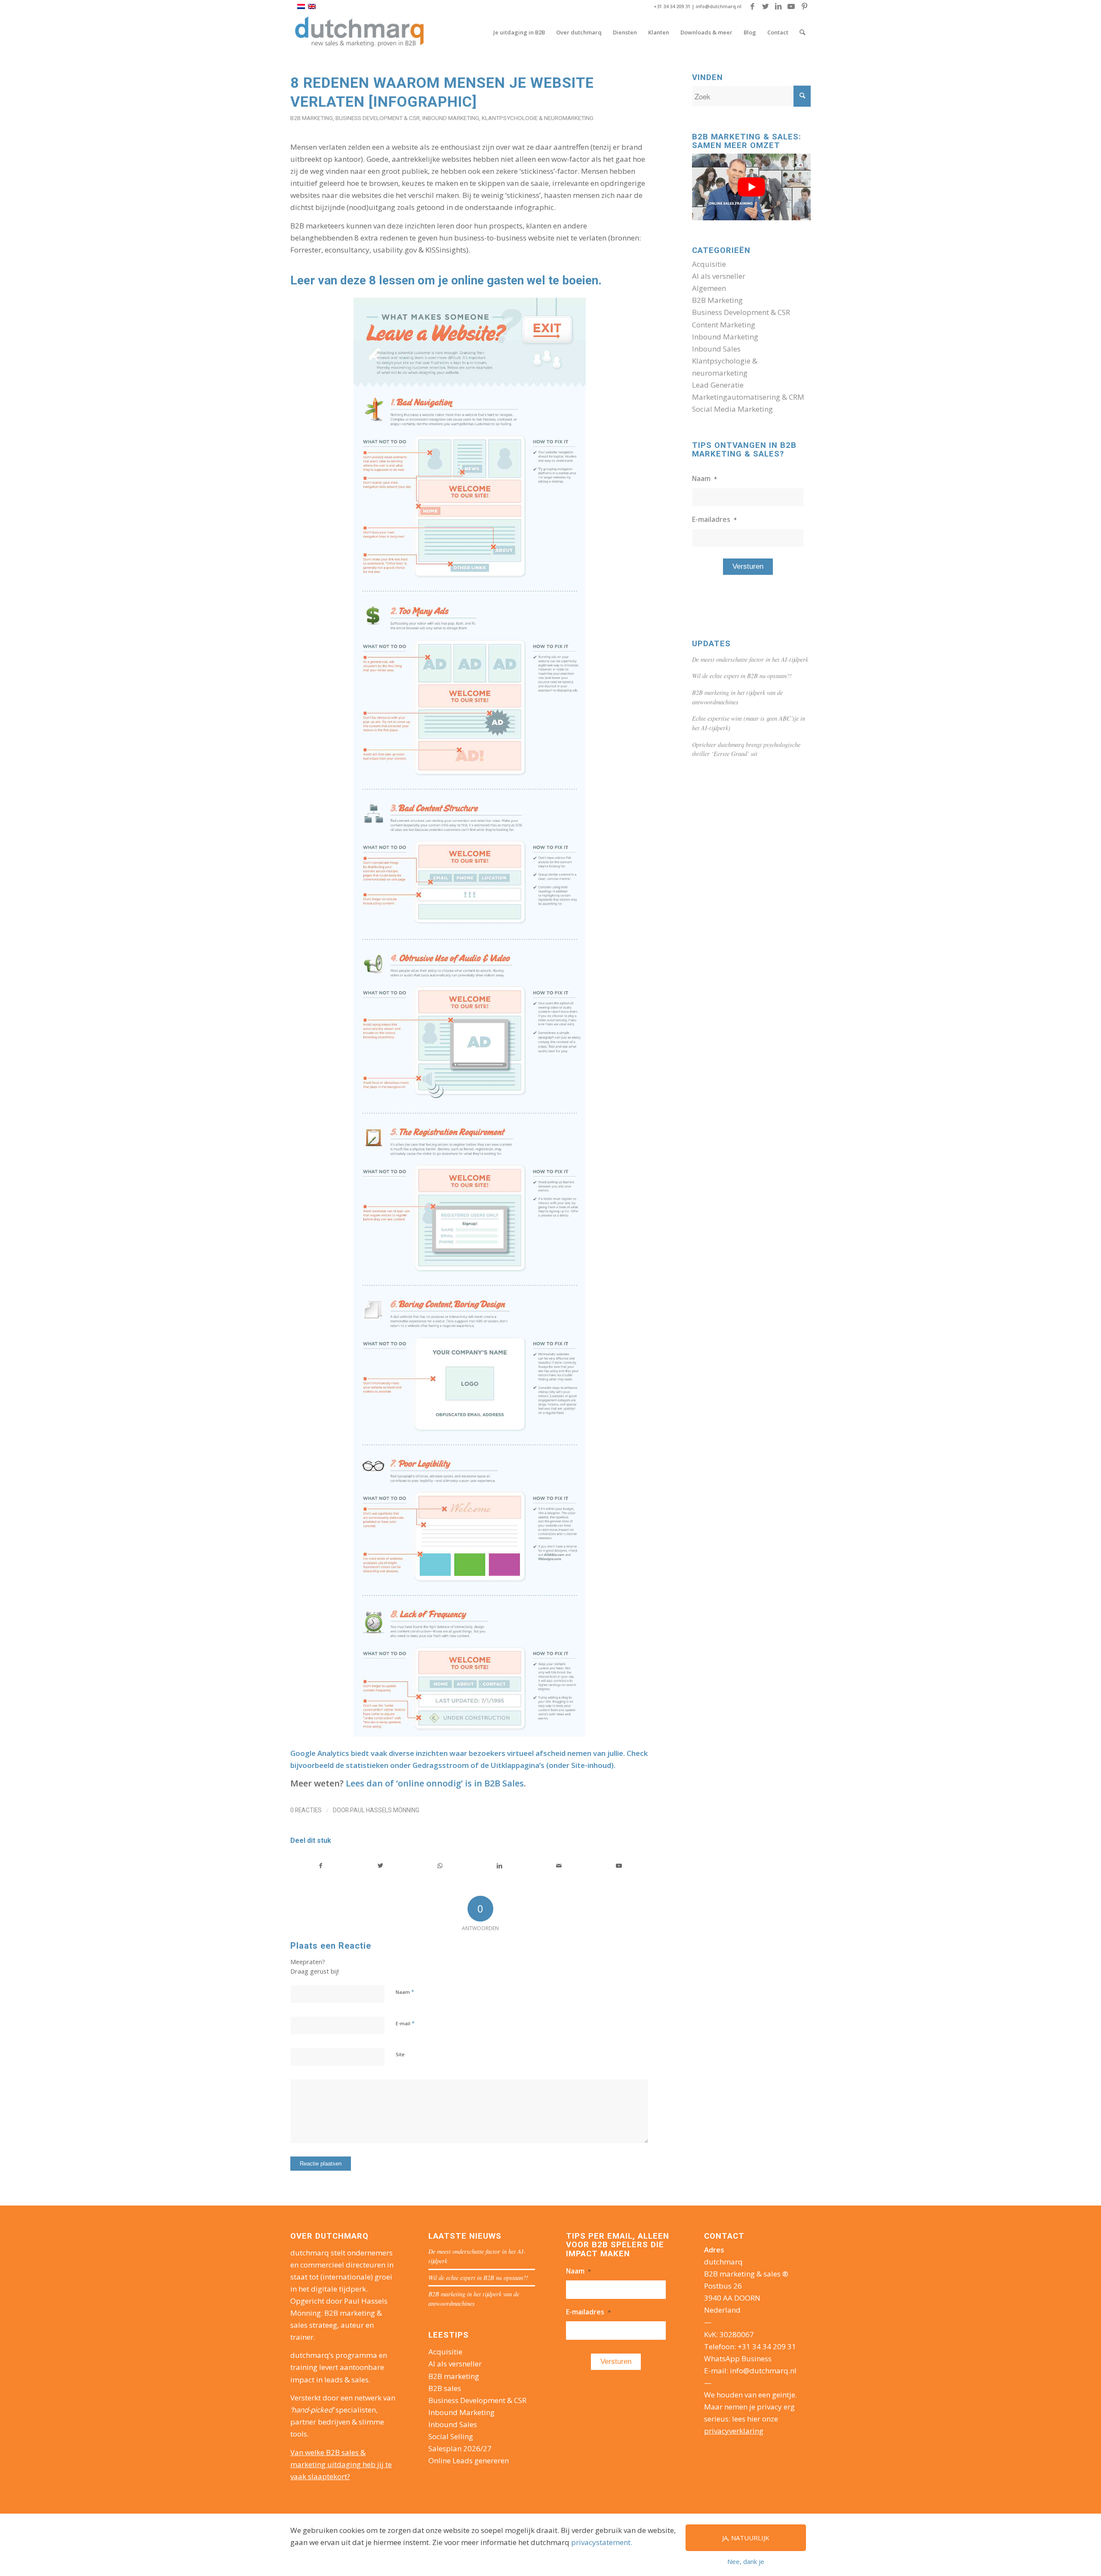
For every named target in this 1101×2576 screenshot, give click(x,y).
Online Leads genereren (469, 2460)
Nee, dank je (746, 2561)
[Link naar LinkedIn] (778, 6)
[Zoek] (802, 32)
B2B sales (445, 2388)
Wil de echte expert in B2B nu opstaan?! (742, 676)
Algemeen (709, 288)
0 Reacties (306, 1810)
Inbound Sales (716, 349)
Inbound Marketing (451, 118)
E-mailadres (714, 519)
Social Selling (451, 2436)
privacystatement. (602, 2542)
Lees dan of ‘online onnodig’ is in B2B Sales (435, 1783)
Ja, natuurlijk (746, 2538)
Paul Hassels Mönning (385, 1810)
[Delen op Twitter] (381, 1866)
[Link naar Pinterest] (804, 6)
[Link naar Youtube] (791, 6)
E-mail (405, 2023)
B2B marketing (454, 2376)
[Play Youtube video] (751, 187)
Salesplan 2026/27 (460, 2448)
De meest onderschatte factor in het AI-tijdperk (750, 659)
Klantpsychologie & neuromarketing (538, 118)
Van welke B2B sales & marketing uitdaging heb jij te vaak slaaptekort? (341, 2464)
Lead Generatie (718, 385)
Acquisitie (709, 264)
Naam (405, 1992)
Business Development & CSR (378, 118)
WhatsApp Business (738, 2359)
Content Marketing (724, 325)
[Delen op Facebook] (321, 1866)
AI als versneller (719, 276)
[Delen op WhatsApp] (440, 1866)
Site (400, 2054)
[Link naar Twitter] (765, 6)
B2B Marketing (312, 118)
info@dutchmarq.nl (719, 6)
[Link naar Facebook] (752, 6)
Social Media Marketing (732, 409)
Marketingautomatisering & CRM (748, 397)
